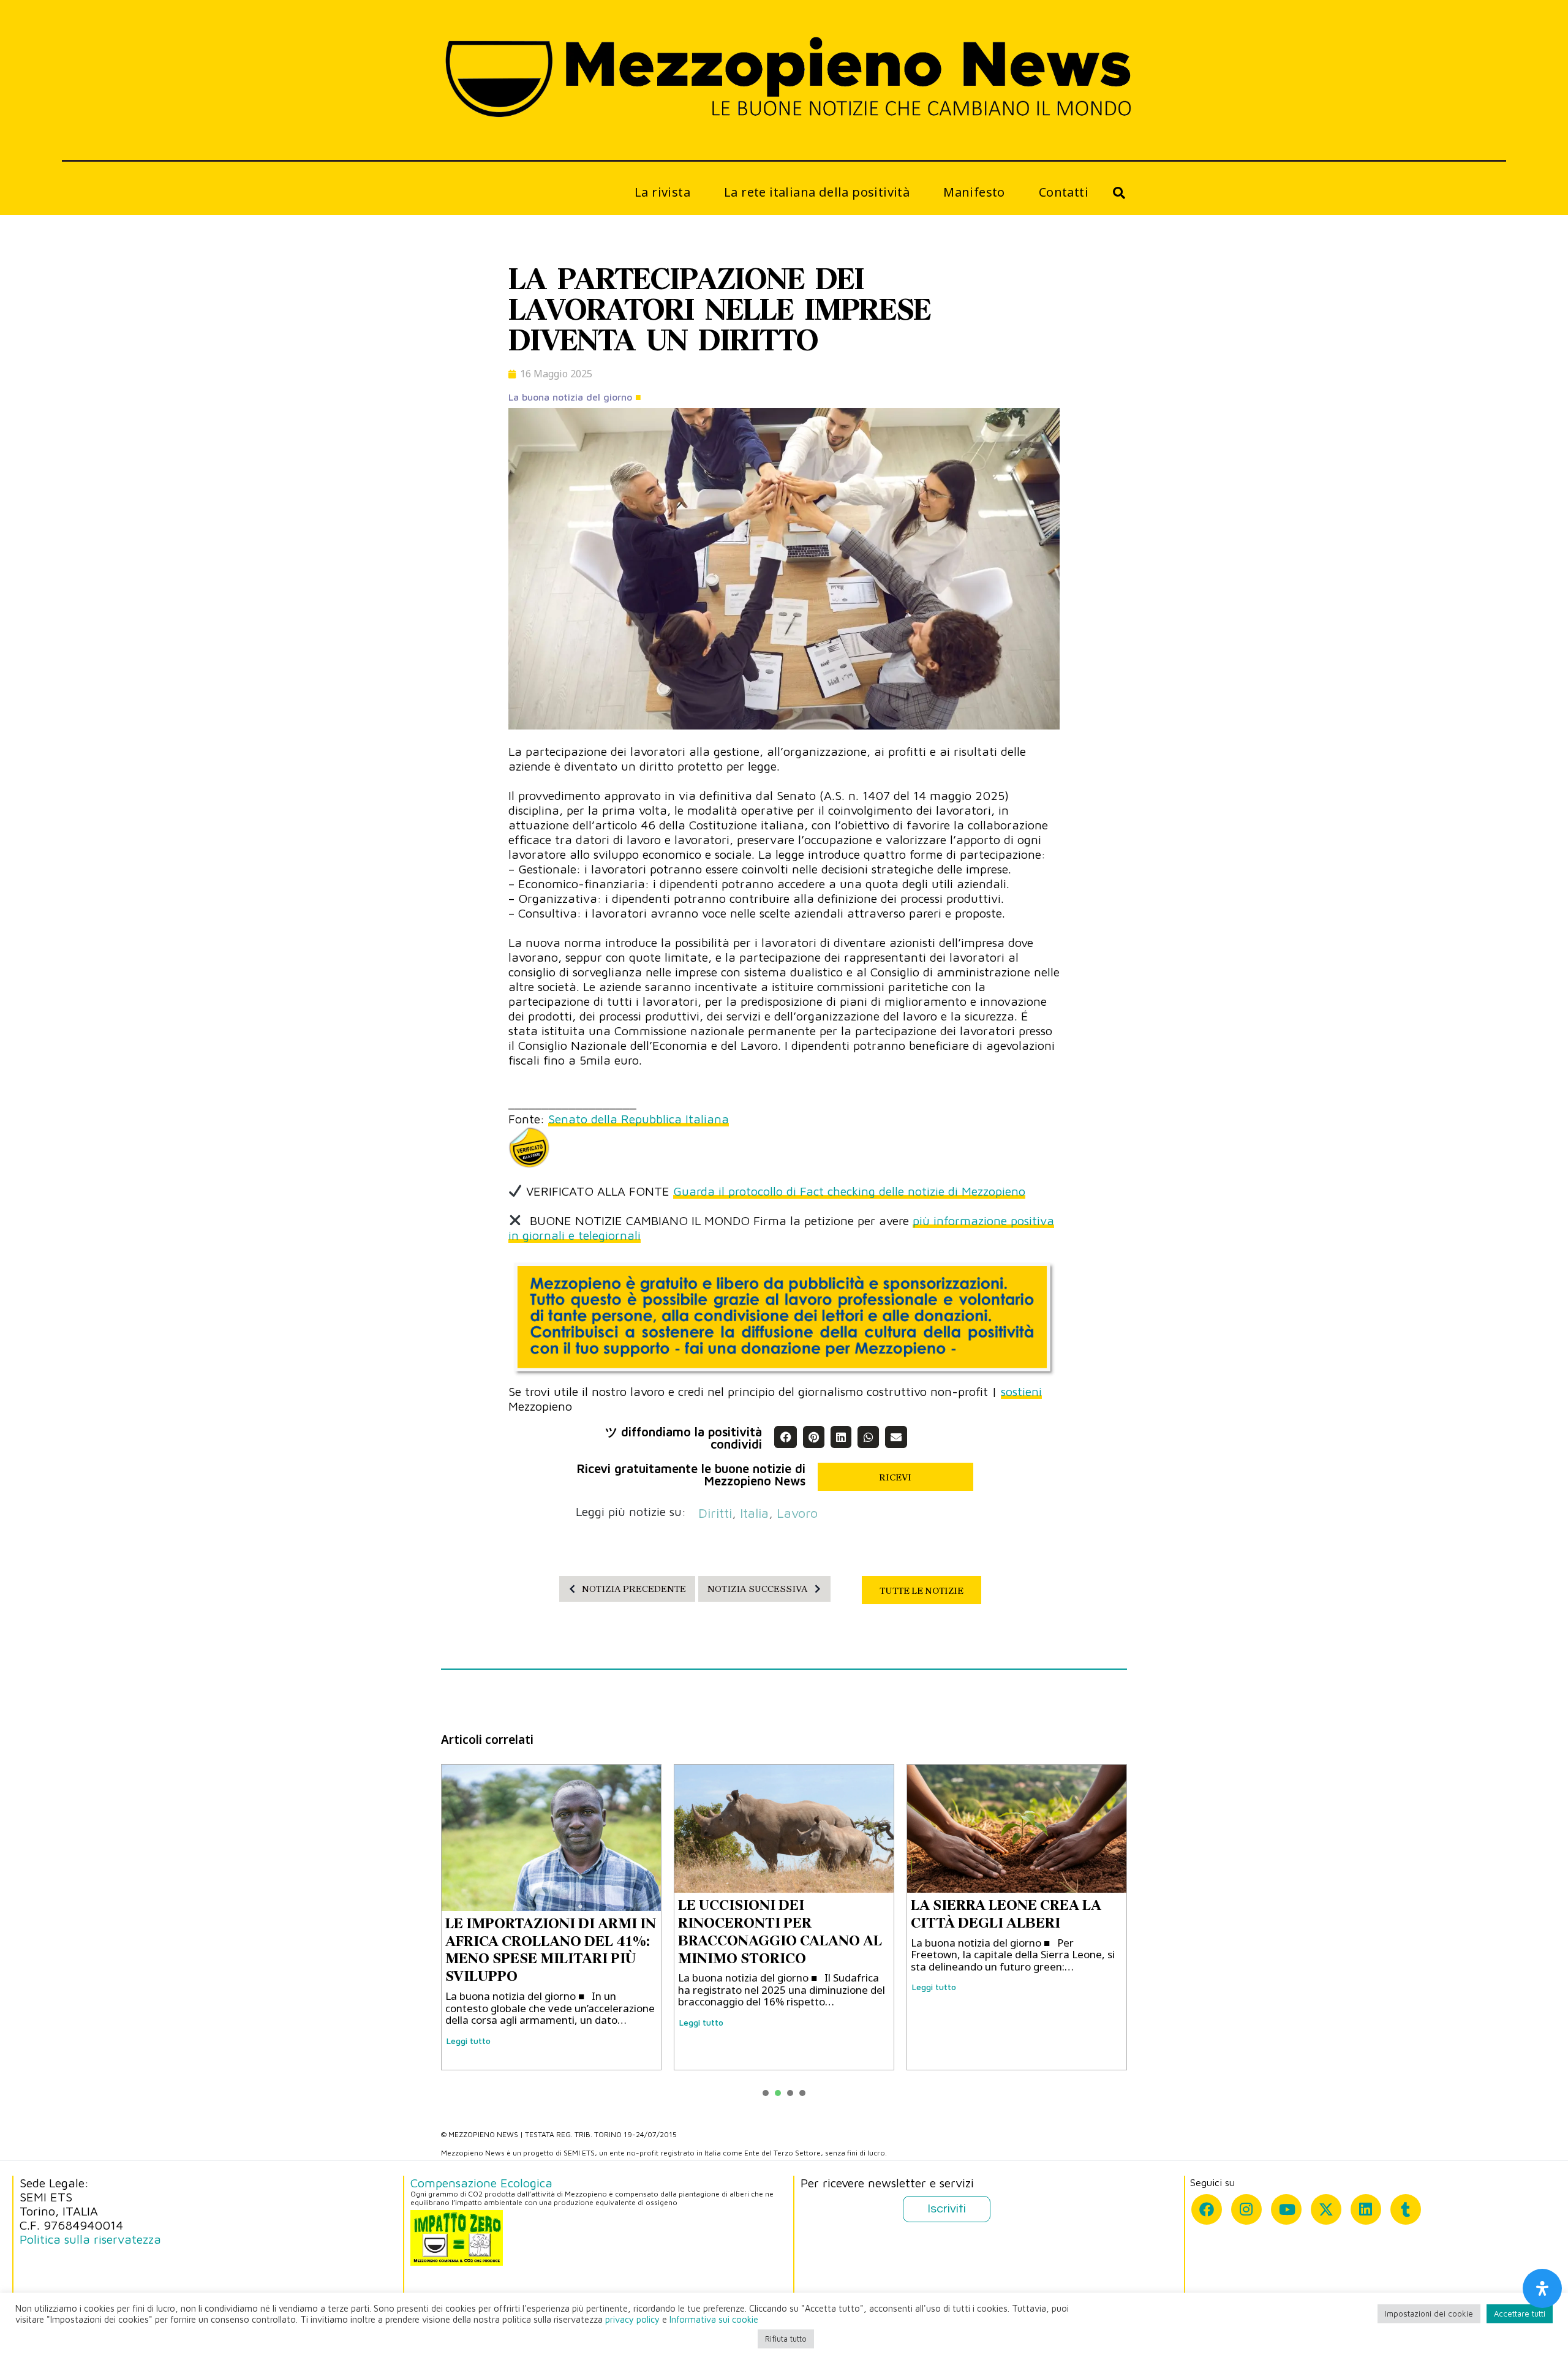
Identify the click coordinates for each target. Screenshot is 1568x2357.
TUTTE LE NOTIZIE (922, 1591)
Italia (754, 1513)
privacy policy (632, 2319)
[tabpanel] (551, 1917)
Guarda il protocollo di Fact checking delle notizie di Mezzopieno (849, 1191)
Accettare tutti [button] (1520, 2314)
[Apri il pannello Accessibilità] (1542, 2288)
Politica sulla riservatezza (90, 2239)
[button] (785, 1437)
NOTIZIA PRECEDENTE (634, 1589)
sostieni (1021, 1391)
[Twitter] (1326, 2209)
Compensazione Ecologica (481, 2183)
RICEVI (895, 1477)
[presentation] (766, 2093)
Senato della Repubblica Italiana (639, 1119)
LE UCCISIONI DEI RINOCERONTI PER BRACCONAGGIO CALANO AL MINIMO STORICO (780, 1931)
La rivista (662, 192)
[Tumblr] (1406, 2209)
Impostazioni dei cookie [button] (1429, 2314)
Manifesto (974, 192)
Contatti (1064, 192)
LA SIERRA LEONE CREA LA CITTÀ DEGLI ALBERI (1006, 1914)
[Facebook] (1207, 2209)
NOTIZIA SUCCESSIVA (758, 1589)
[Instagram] (1246, 2209)
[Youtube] (1286, 2209)
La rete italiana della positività (817, 192)
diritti (715, 1513)
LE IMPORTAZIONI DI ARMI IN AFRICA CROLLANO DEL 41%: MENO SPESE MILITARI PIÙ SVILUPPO (551, 1950)
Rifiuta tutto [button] (786, 2339)
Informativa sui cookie (714, 2319)
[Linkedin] (1366, 2209)
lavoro (797, 1513)
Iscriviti (947, 2209)
